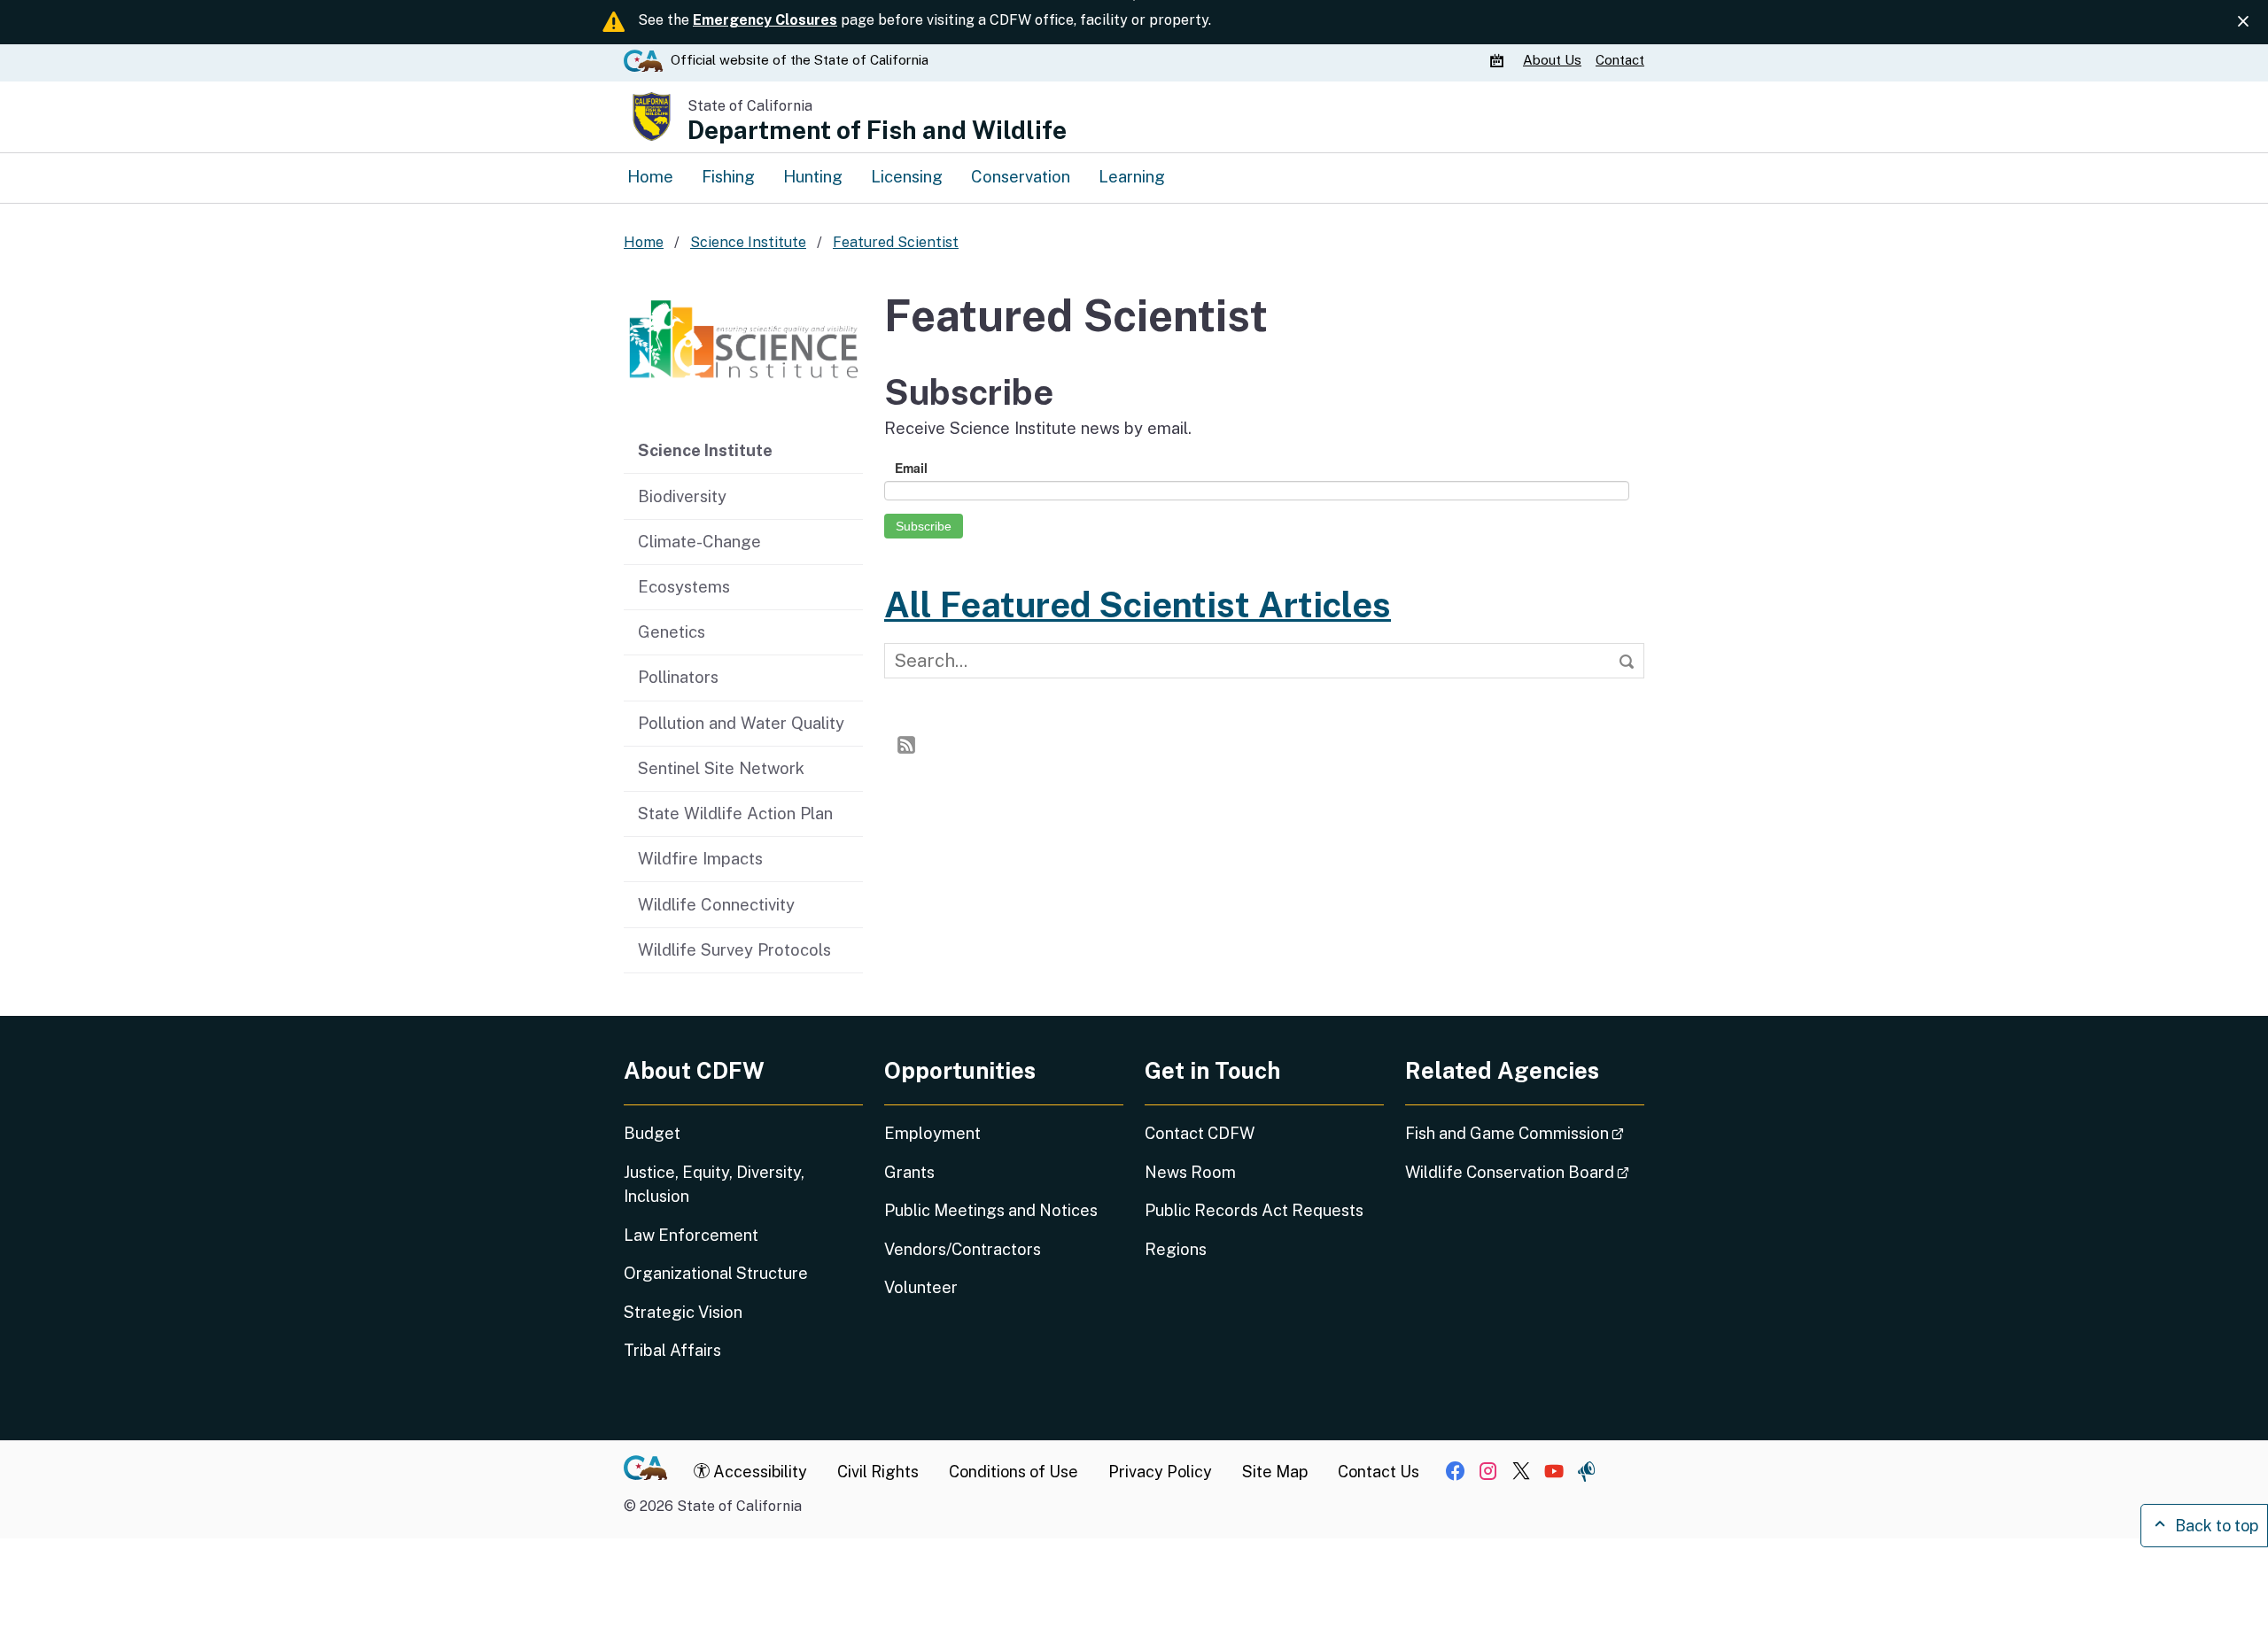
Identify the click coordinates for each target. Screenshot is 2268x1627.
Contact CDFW (1200, 1133)
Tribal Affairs (672, 1350)
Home (650, 176)
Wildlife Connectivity (716, 904)
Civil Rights (878, 1472)
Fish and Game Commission (1525, 1133)
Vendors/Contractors (963, 1249)
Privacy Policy (1160, 1472)
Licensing (907, 176)
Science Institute (705, 450)
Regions (1176, 1249)
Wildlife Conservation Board (1525, 1172)
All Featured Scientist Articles (1138, 604)
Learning (1132, 176)
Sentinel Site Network (721, 768)
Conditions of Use (1014, 1472)
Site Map (1275, 1472)
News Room (1190, 1172)
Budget (652, 1133)
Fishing (728, 176)
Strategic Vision (683, 1312)
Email (911, 468)
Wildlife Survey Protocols (734, 949)
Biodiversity (682, 496)
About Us (1552, 60)
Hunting (813, 176)
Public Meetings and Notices (991, 1210)
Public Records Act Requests (1254, 1210)
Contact (1620, 60)
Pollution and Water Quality (741, 723)
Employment (932, 1133)
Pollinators (678, 677)
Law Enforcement (691, 1235)
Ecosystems (684, 586)
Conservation (1021, 176)
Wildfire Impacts (700, 858)
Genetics (672, 631)
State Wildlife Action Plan (735, 813)
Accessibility (758, 1472)
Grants (909, 1172)
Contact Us (1379, 1472)
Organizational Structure (716, 1273)
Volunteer (921, 1287)
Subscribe (924, 526)
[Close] (2243, 21)
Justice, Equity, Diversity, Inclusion (714, 1184)
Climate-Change (699, 541)
